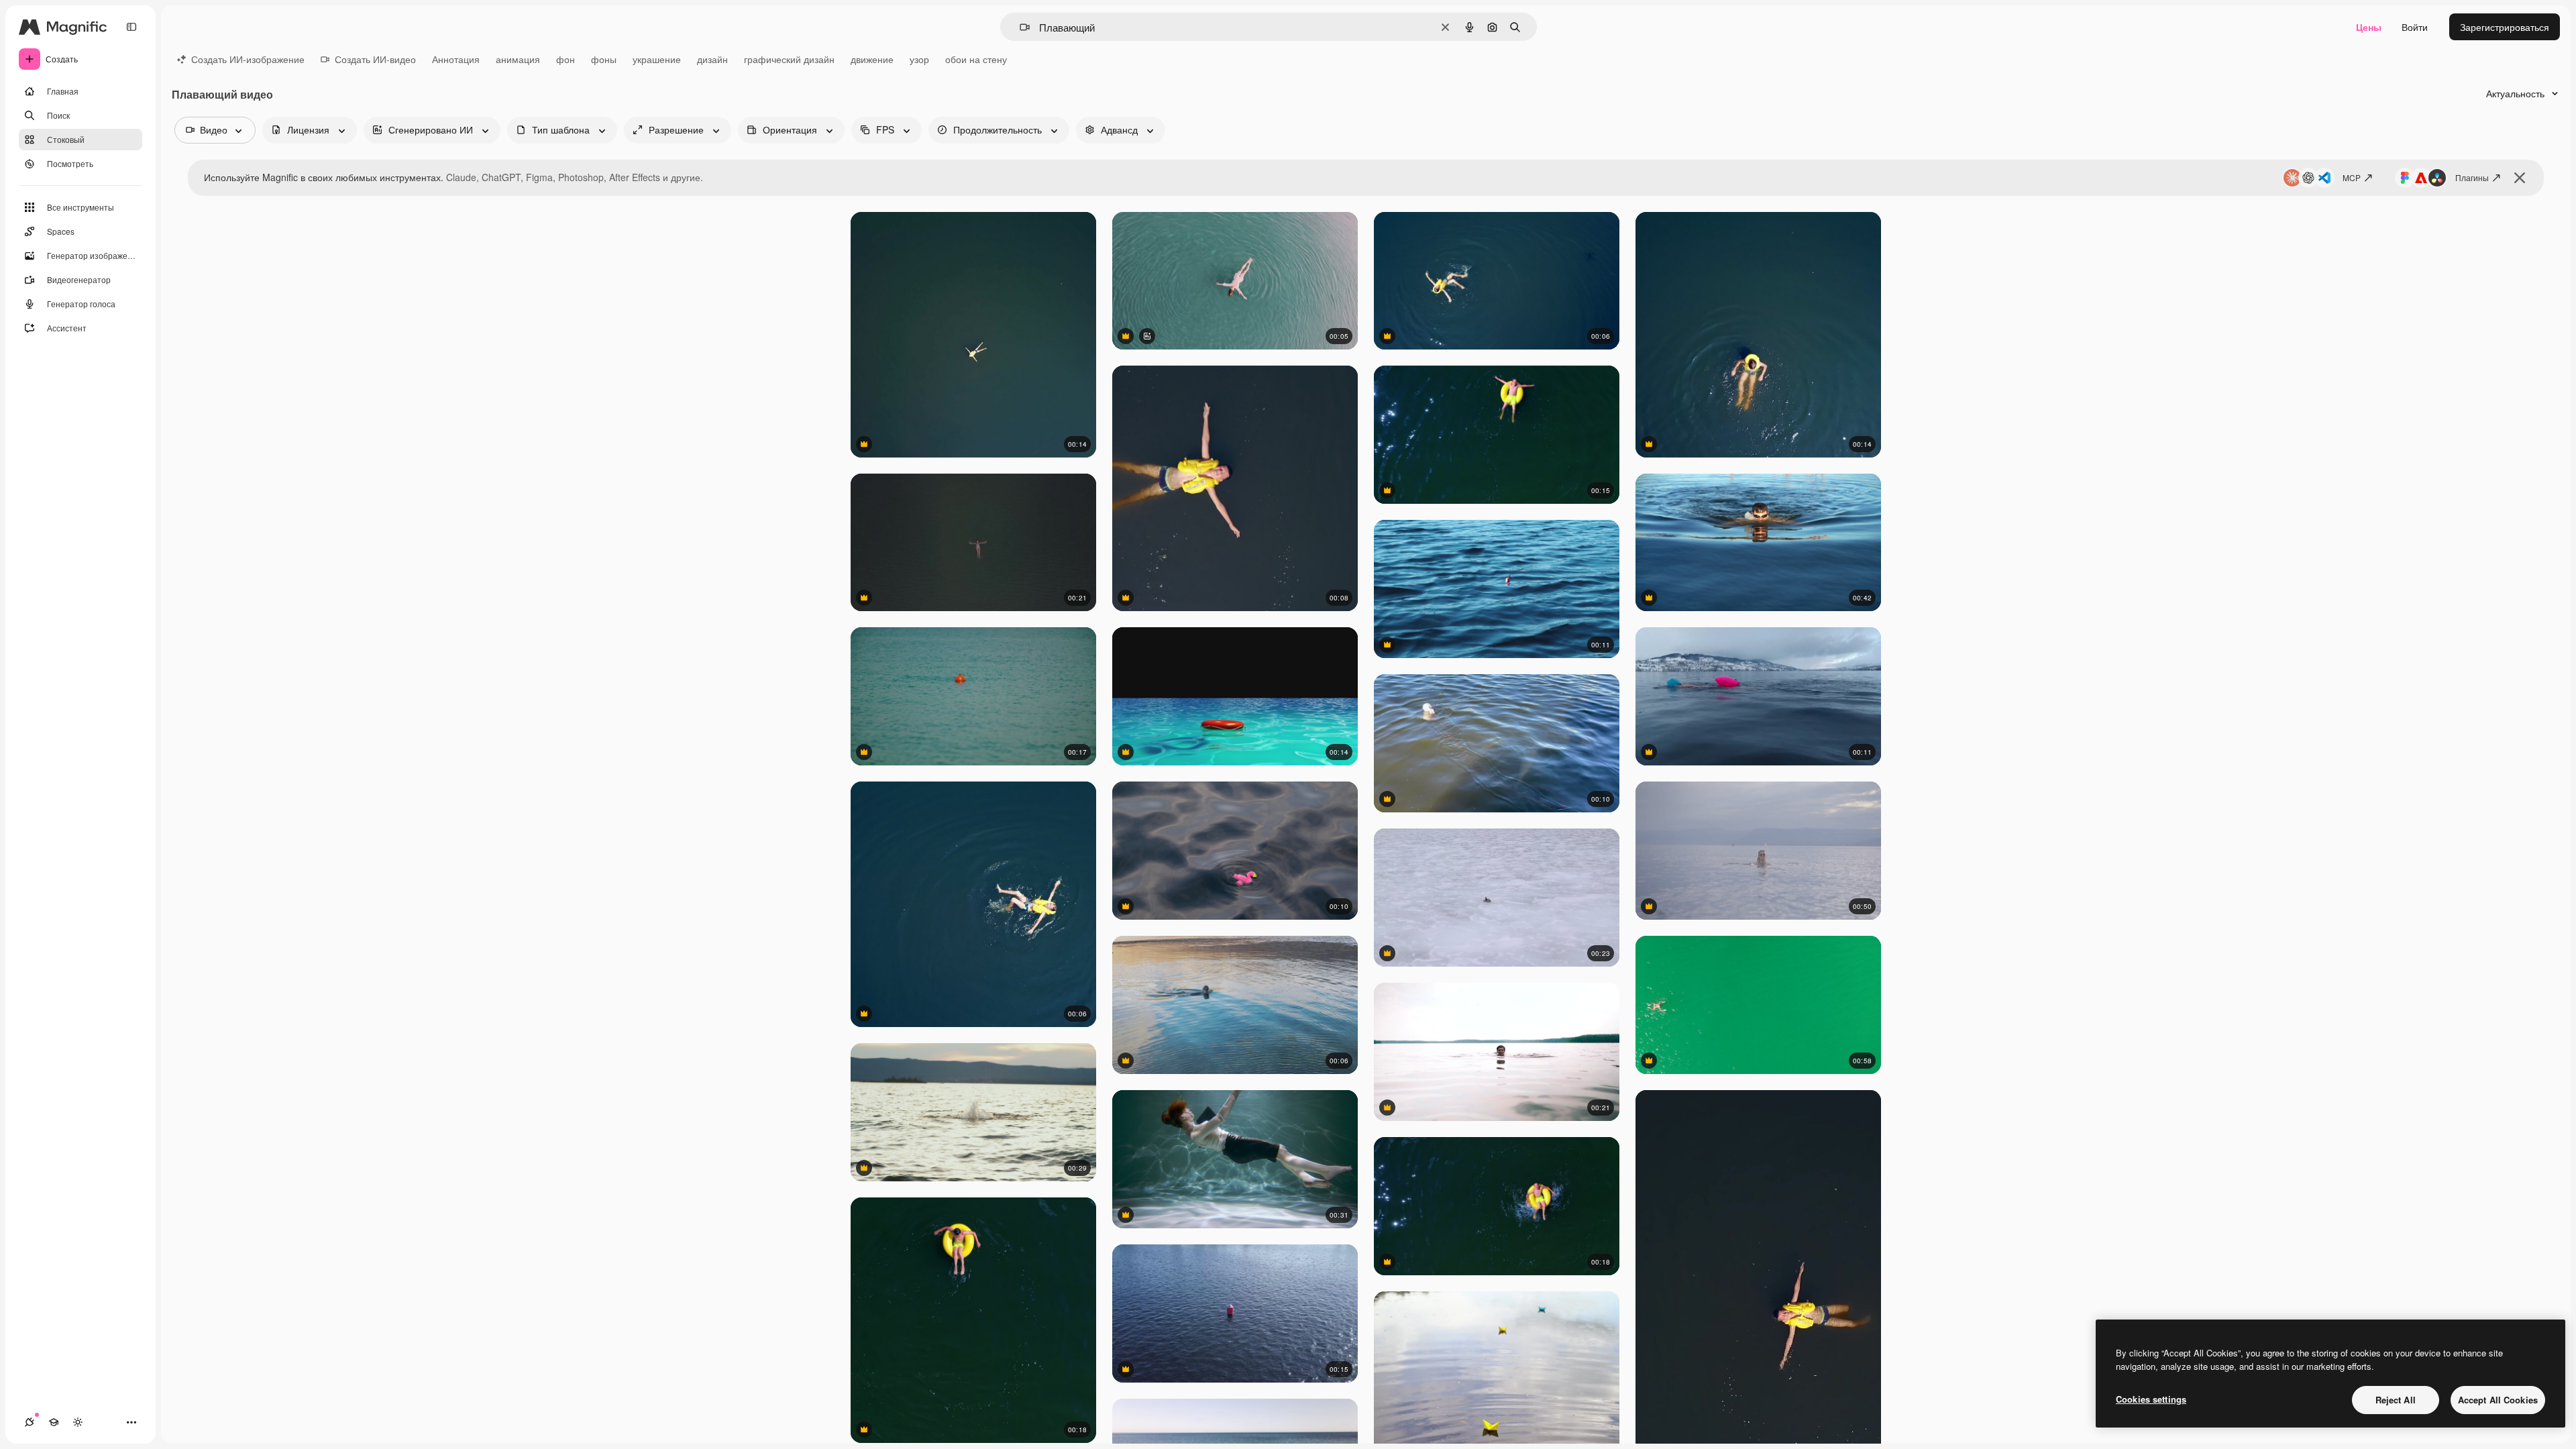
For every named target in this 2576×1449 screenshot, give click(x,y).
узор (919, 59)
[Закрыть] (2520, 178)
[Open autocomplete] (1019, 27)
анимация (518, 59)
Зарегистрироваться (2505, 27)
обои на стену (976, 59)
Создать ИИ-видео (375, 59)
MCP (2352, 177)
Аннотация (456, 59)
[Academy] (54, 1422)
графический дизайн (789, 59)
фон (566, 59)
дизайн (712, 59)
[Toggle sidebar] (131, 27)
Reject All (2396, 1400)
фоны (604, 59)
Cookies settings (2151, 1399)
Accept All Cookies (2498, 1400)
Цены (2369, 27)
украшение (657, 59)
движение (872, 59)
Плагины (2472, 177)
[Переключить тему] (78, 1422)
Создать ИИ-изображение (248, 59)
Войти (2415, 27)
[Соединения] (30, 1422)
